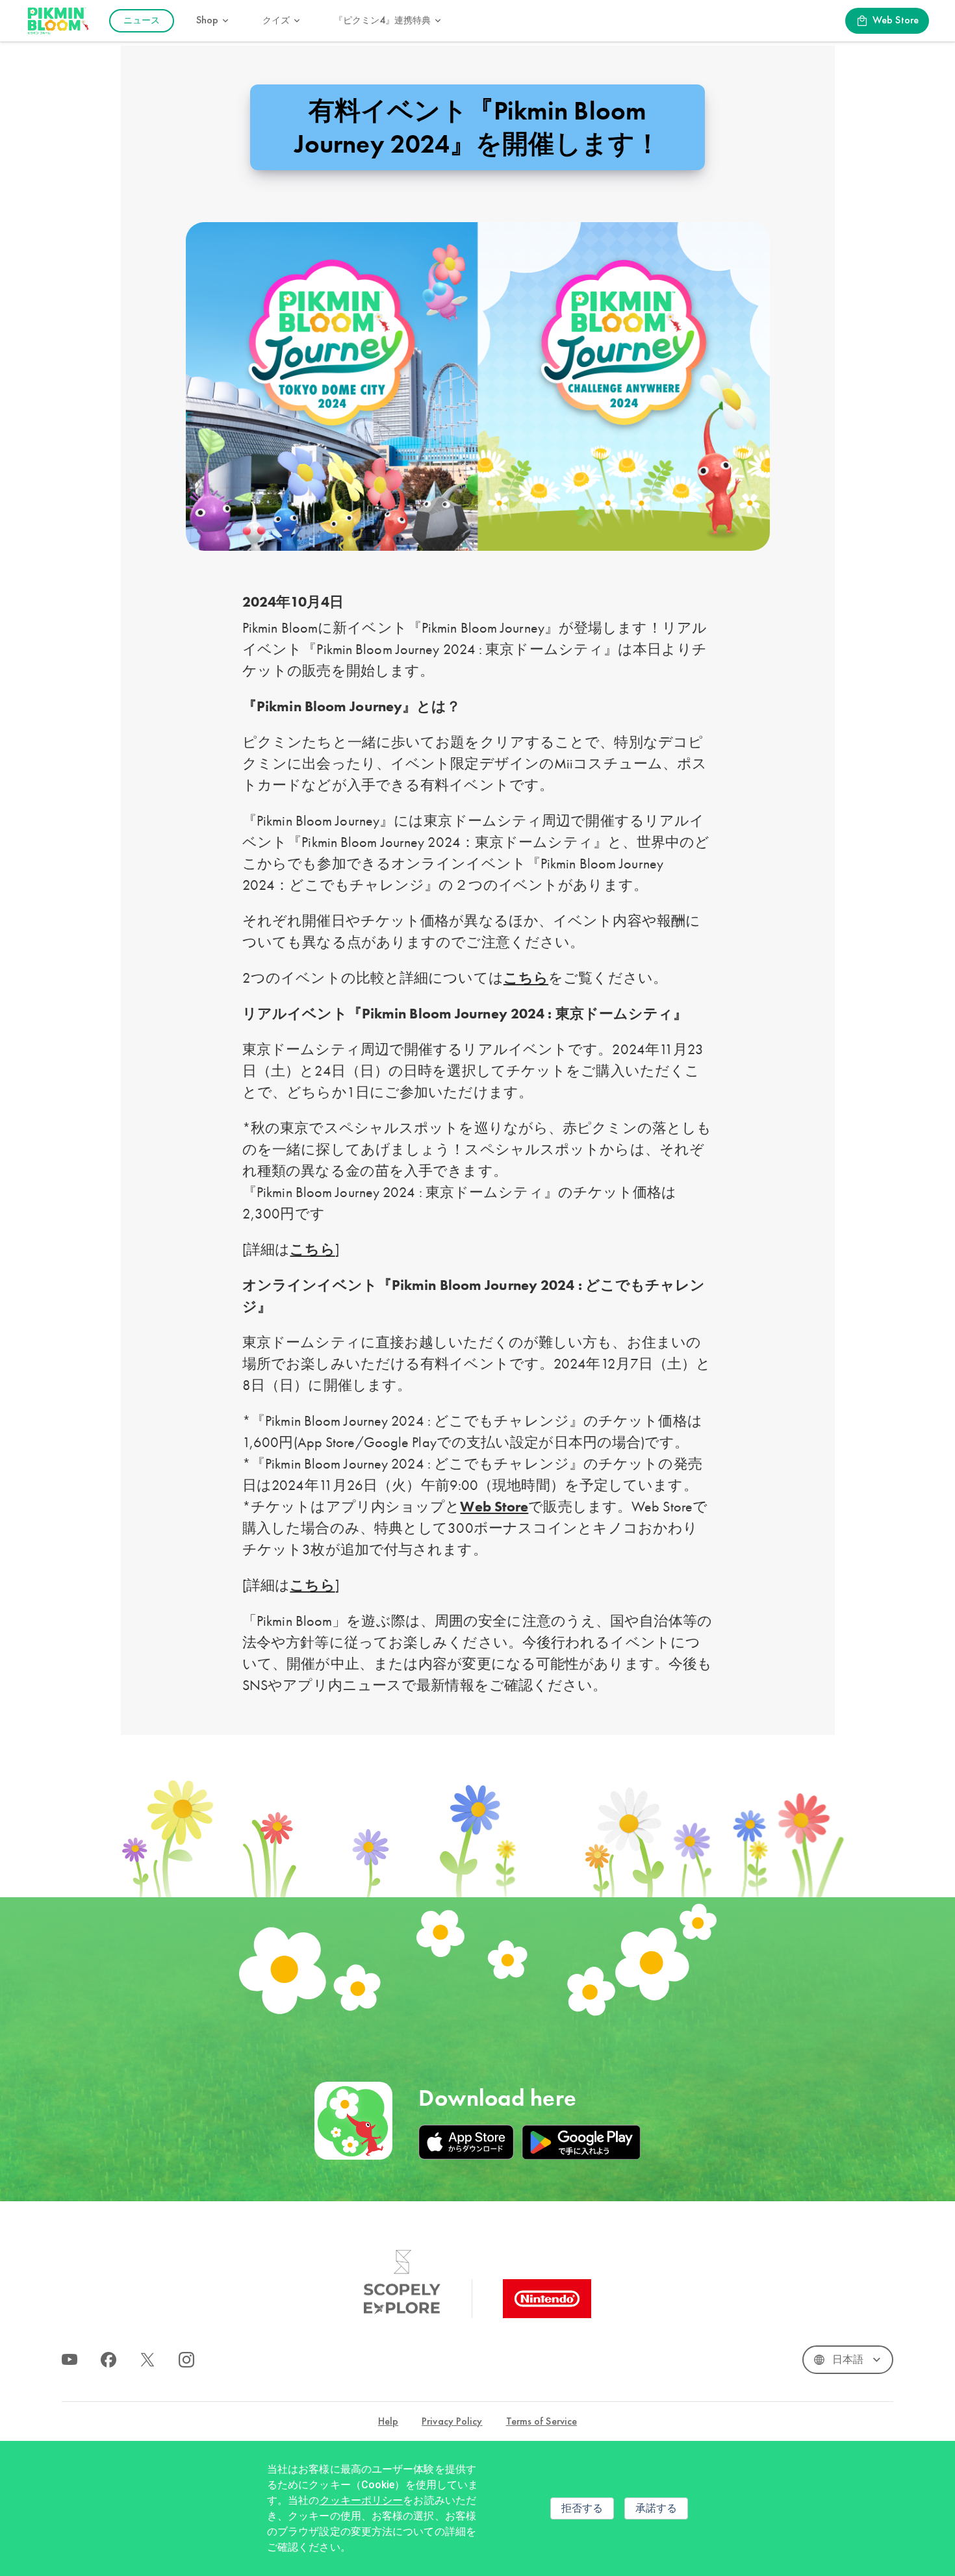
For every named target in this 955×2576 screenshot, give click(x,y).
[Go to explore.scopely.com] (402, 2282)
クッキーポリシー (362, 2500)
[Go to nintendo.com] (547, 2299)
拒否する (582, 2508)
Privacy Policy (452, 2422)
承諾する (656, 2508)
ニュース (142, 20)
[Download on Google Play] (581, 2142)
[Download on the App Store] (466, 2142)
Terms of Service (542, 2422)
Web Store (494, 1507)
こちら (526, 978)
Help (388, 2422)
